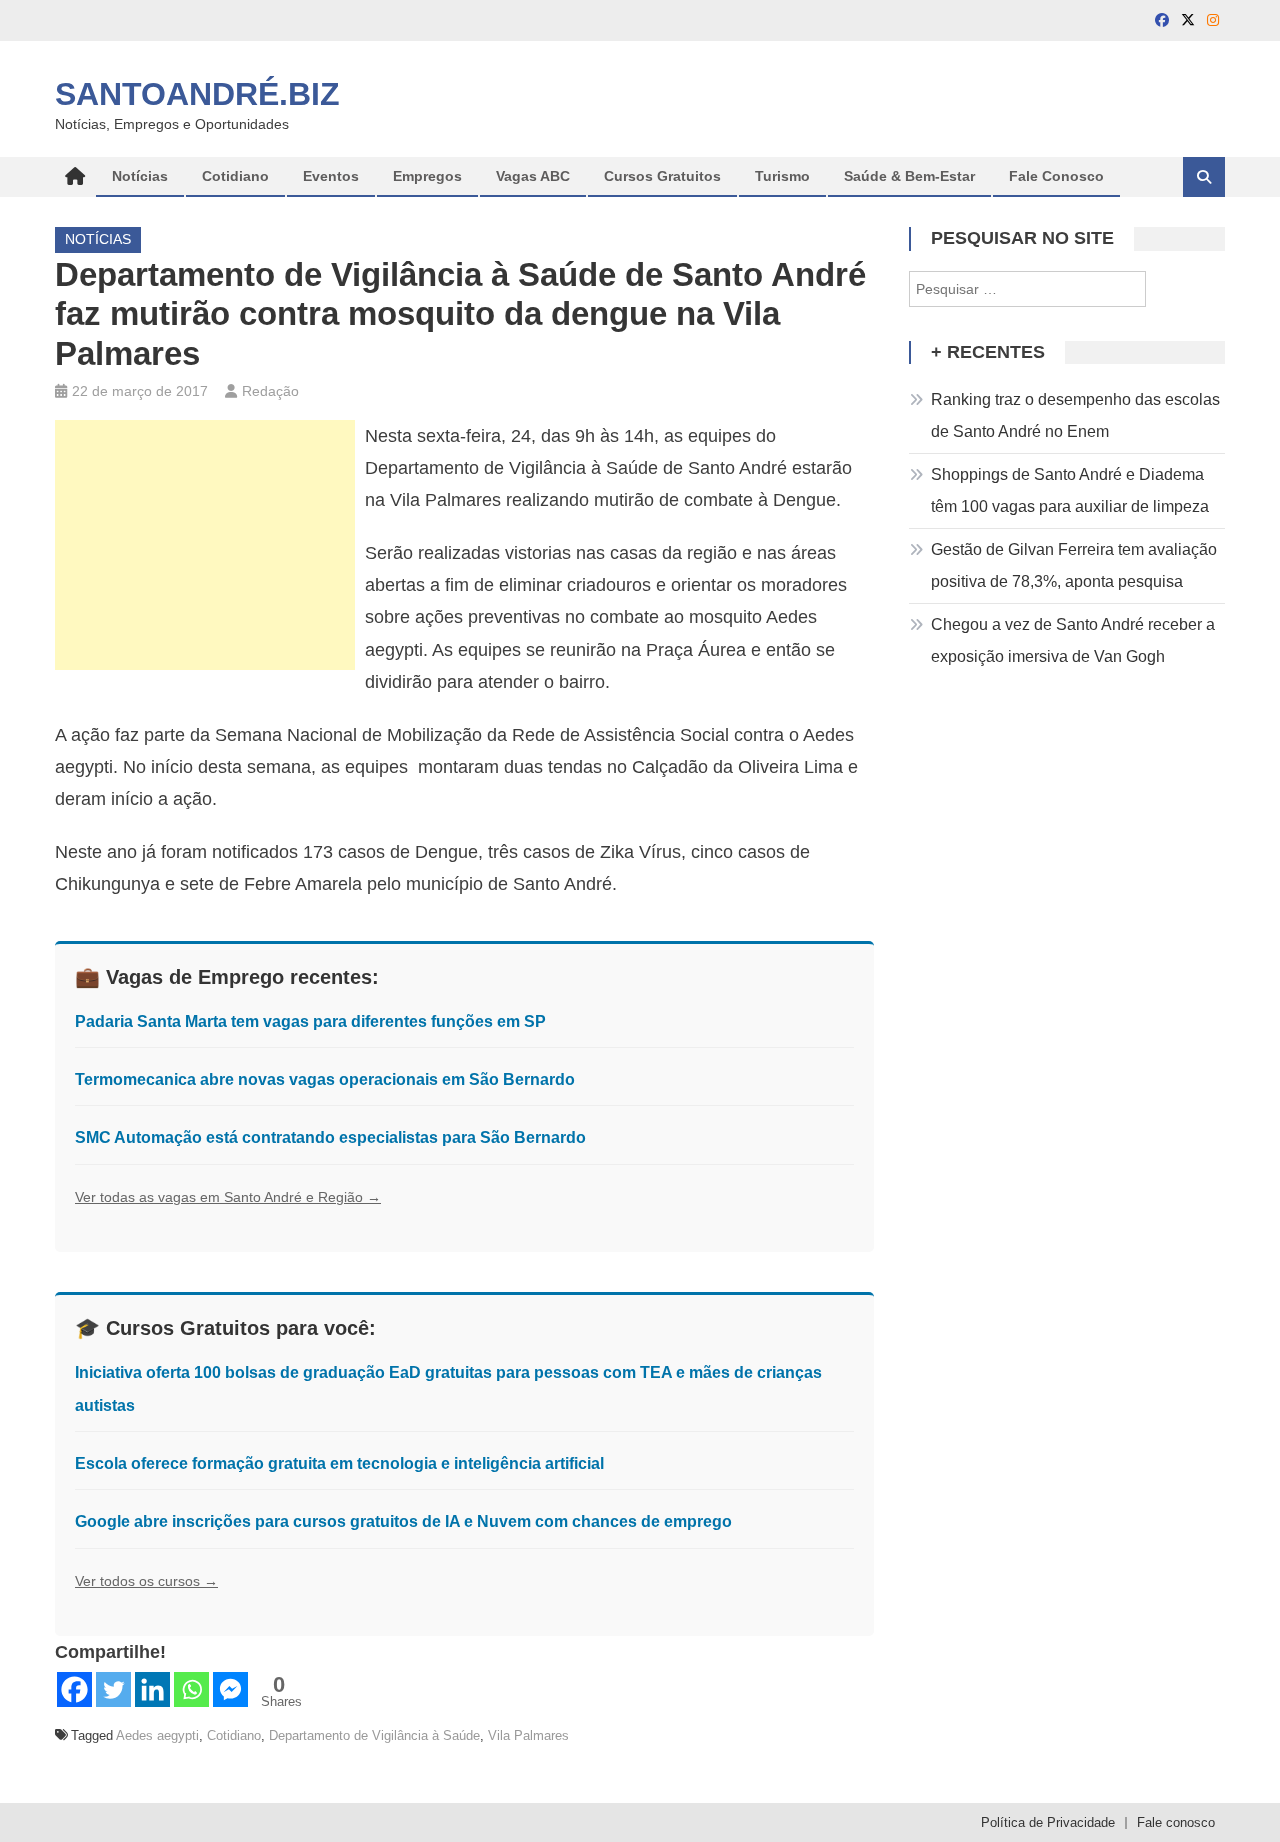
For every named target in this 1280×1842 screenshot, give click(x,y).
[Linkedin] (152, 1689)
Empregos (427, 176)
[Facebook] (74, 1689)
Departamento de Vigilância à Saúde (374, 1735)
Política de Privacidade (1048, 1822)
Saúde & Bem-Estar (909, 176)
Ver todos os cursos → (146, 1581)
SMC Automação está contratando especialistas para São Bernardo (330, 1137)
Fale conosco (1176, 1822)
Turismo (782, 176)
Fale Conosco (1056, 176)
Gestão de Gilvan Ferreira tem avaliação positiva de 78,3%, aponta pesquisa (1074, 565)
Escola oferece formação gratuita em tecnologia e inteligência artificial (339, 1463)
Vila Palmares (528, 1735)
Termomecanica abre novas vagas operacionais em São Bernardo (325, 1079)
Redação (270, 391)
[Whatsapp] (191, 1689)
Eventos (331, 176)
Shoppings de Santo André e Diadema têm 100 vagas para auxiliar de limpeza (1070, 490)
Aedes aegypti (157, 1735)
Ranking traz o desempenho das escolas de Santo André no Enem (1075, 415)
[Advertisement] (205, 545)
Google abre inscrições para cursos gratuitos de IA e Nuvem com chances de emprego (403, 1521)
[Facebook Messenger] (230, 1689)
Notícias (140, 176)
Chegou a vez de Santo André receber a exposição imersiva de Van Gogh (1073, 640)
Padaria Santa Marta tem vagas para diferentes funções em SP (310, 1021)
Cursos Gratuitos (662, 176)
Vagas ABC (533, 176)
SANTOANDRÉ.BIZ (197, 94)
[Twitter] (113, 1689)
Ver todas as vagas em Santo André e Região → (228, 1197)
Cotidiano (235, 176)
